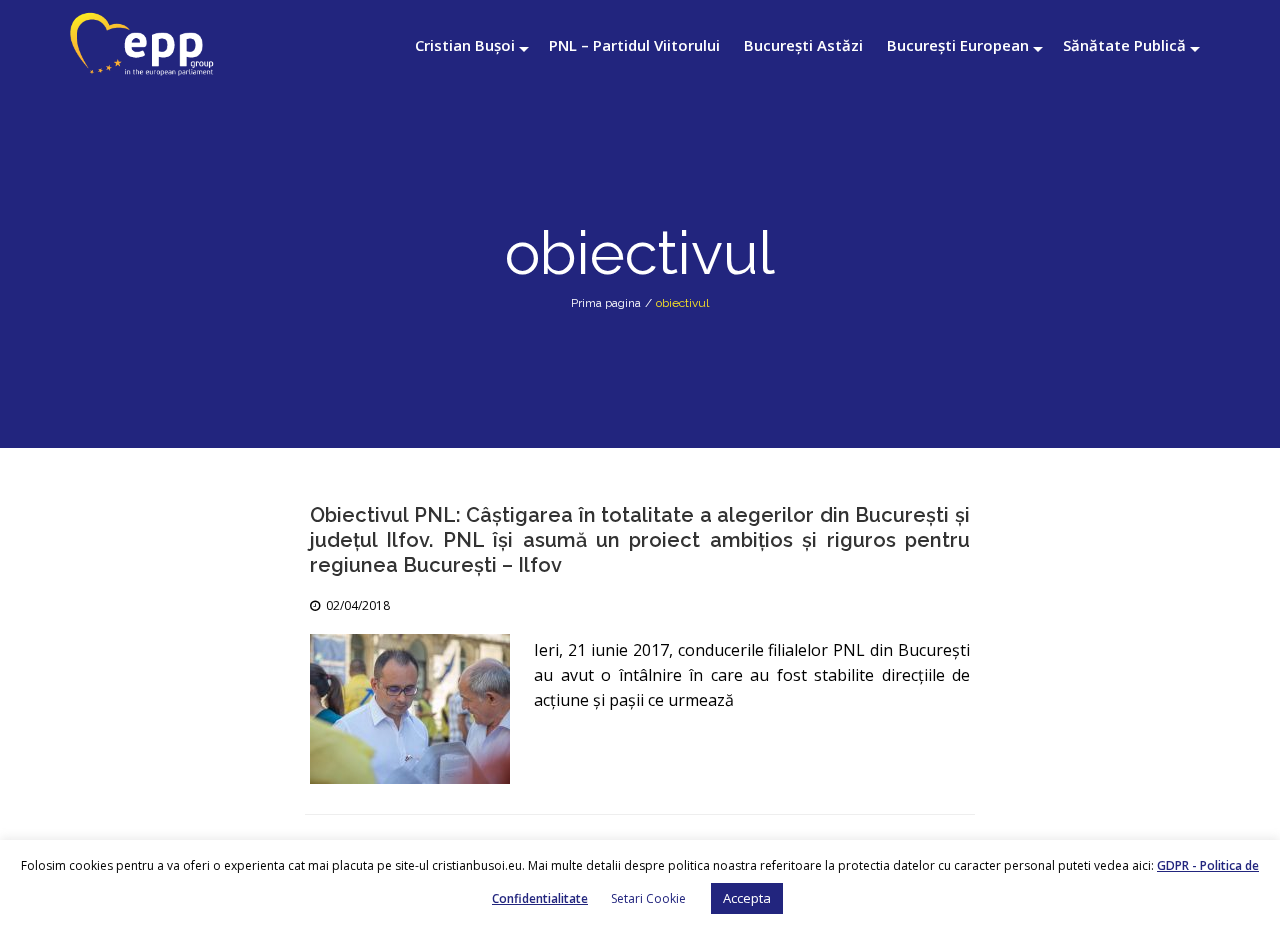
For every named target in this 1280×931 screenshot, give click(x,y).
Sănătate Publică (1124, 45)
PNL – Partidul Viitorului (634, 45)
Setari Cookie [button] (648, 898)
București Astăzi (803, 45)
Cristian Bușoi (465, 45)
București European (958, 45)
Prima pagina (606, 303)
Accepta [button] (747, 898)
